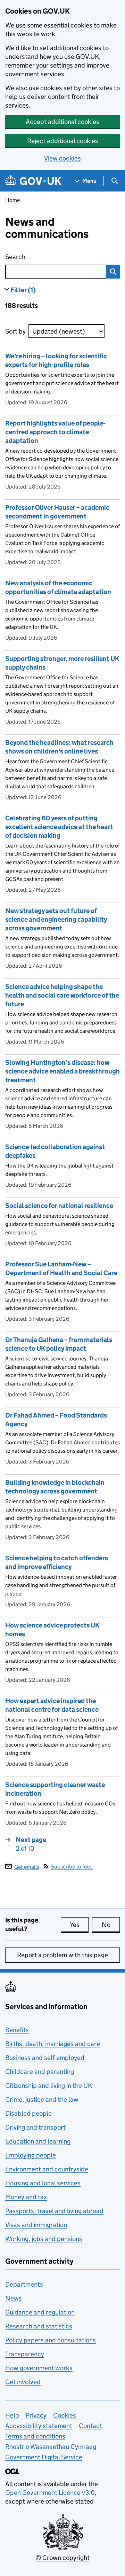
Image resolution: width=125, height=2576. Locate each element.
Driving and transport (35, 2127)
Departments (24, 2284)
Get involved (23, 2382)
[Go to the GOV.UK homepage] (33, 181)
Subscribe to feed (72, 1867)
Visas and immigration (36, 2225)
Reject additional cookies (63, 141)
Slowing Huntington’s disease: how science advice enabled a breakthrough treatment (62, 1071)
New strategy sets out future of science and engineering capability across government (56, 919)
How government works (39, 2368)
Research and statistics (39, 2326)
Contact (90, 2426)
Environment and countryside (47, 2169)
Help (12, 2415)
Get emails (27, 1867)
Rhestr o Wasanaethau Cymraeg (51, 2447)
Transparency (25, 2354)
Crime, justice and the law (42, 2099)
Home (12, 200)
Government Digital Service (44, 2457)
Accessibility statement (39, 2426)
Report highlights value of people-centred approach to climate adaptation (55, 432)
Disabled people (28, 2113)
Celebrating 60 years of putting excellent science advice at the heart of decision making (59, 827)
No (111, 1925)
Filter (23, 290)
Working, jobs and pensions (44, 2239)
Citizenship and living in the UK (49, 2086)
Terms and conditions (35, 2436)
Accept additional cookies (62, 122)
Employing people (31, 2155)
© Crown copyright (62, 2558)
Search (44, 257)
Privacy (36, 2415)
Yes (79, 1925)
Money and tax (26, 2197)
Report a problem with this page (62, 1955)
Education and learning (38, 2141)
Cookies (65, 2415)
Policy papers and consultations (51, 2340)
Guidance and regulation (40, 2312)
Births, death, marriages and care (53, 2044)
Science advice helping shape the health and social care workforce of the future (62, 995)
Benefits (17, 2030)
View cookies (62, 158)
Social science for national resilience (59, 1206)
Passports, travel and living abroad (54, 2211)
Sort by (15, 331)
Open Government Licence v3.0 (50, 2493)
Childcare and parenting (40, 2072)
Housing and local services (43, 2183)
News (14, 2298)
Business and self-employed (45, 2058)
